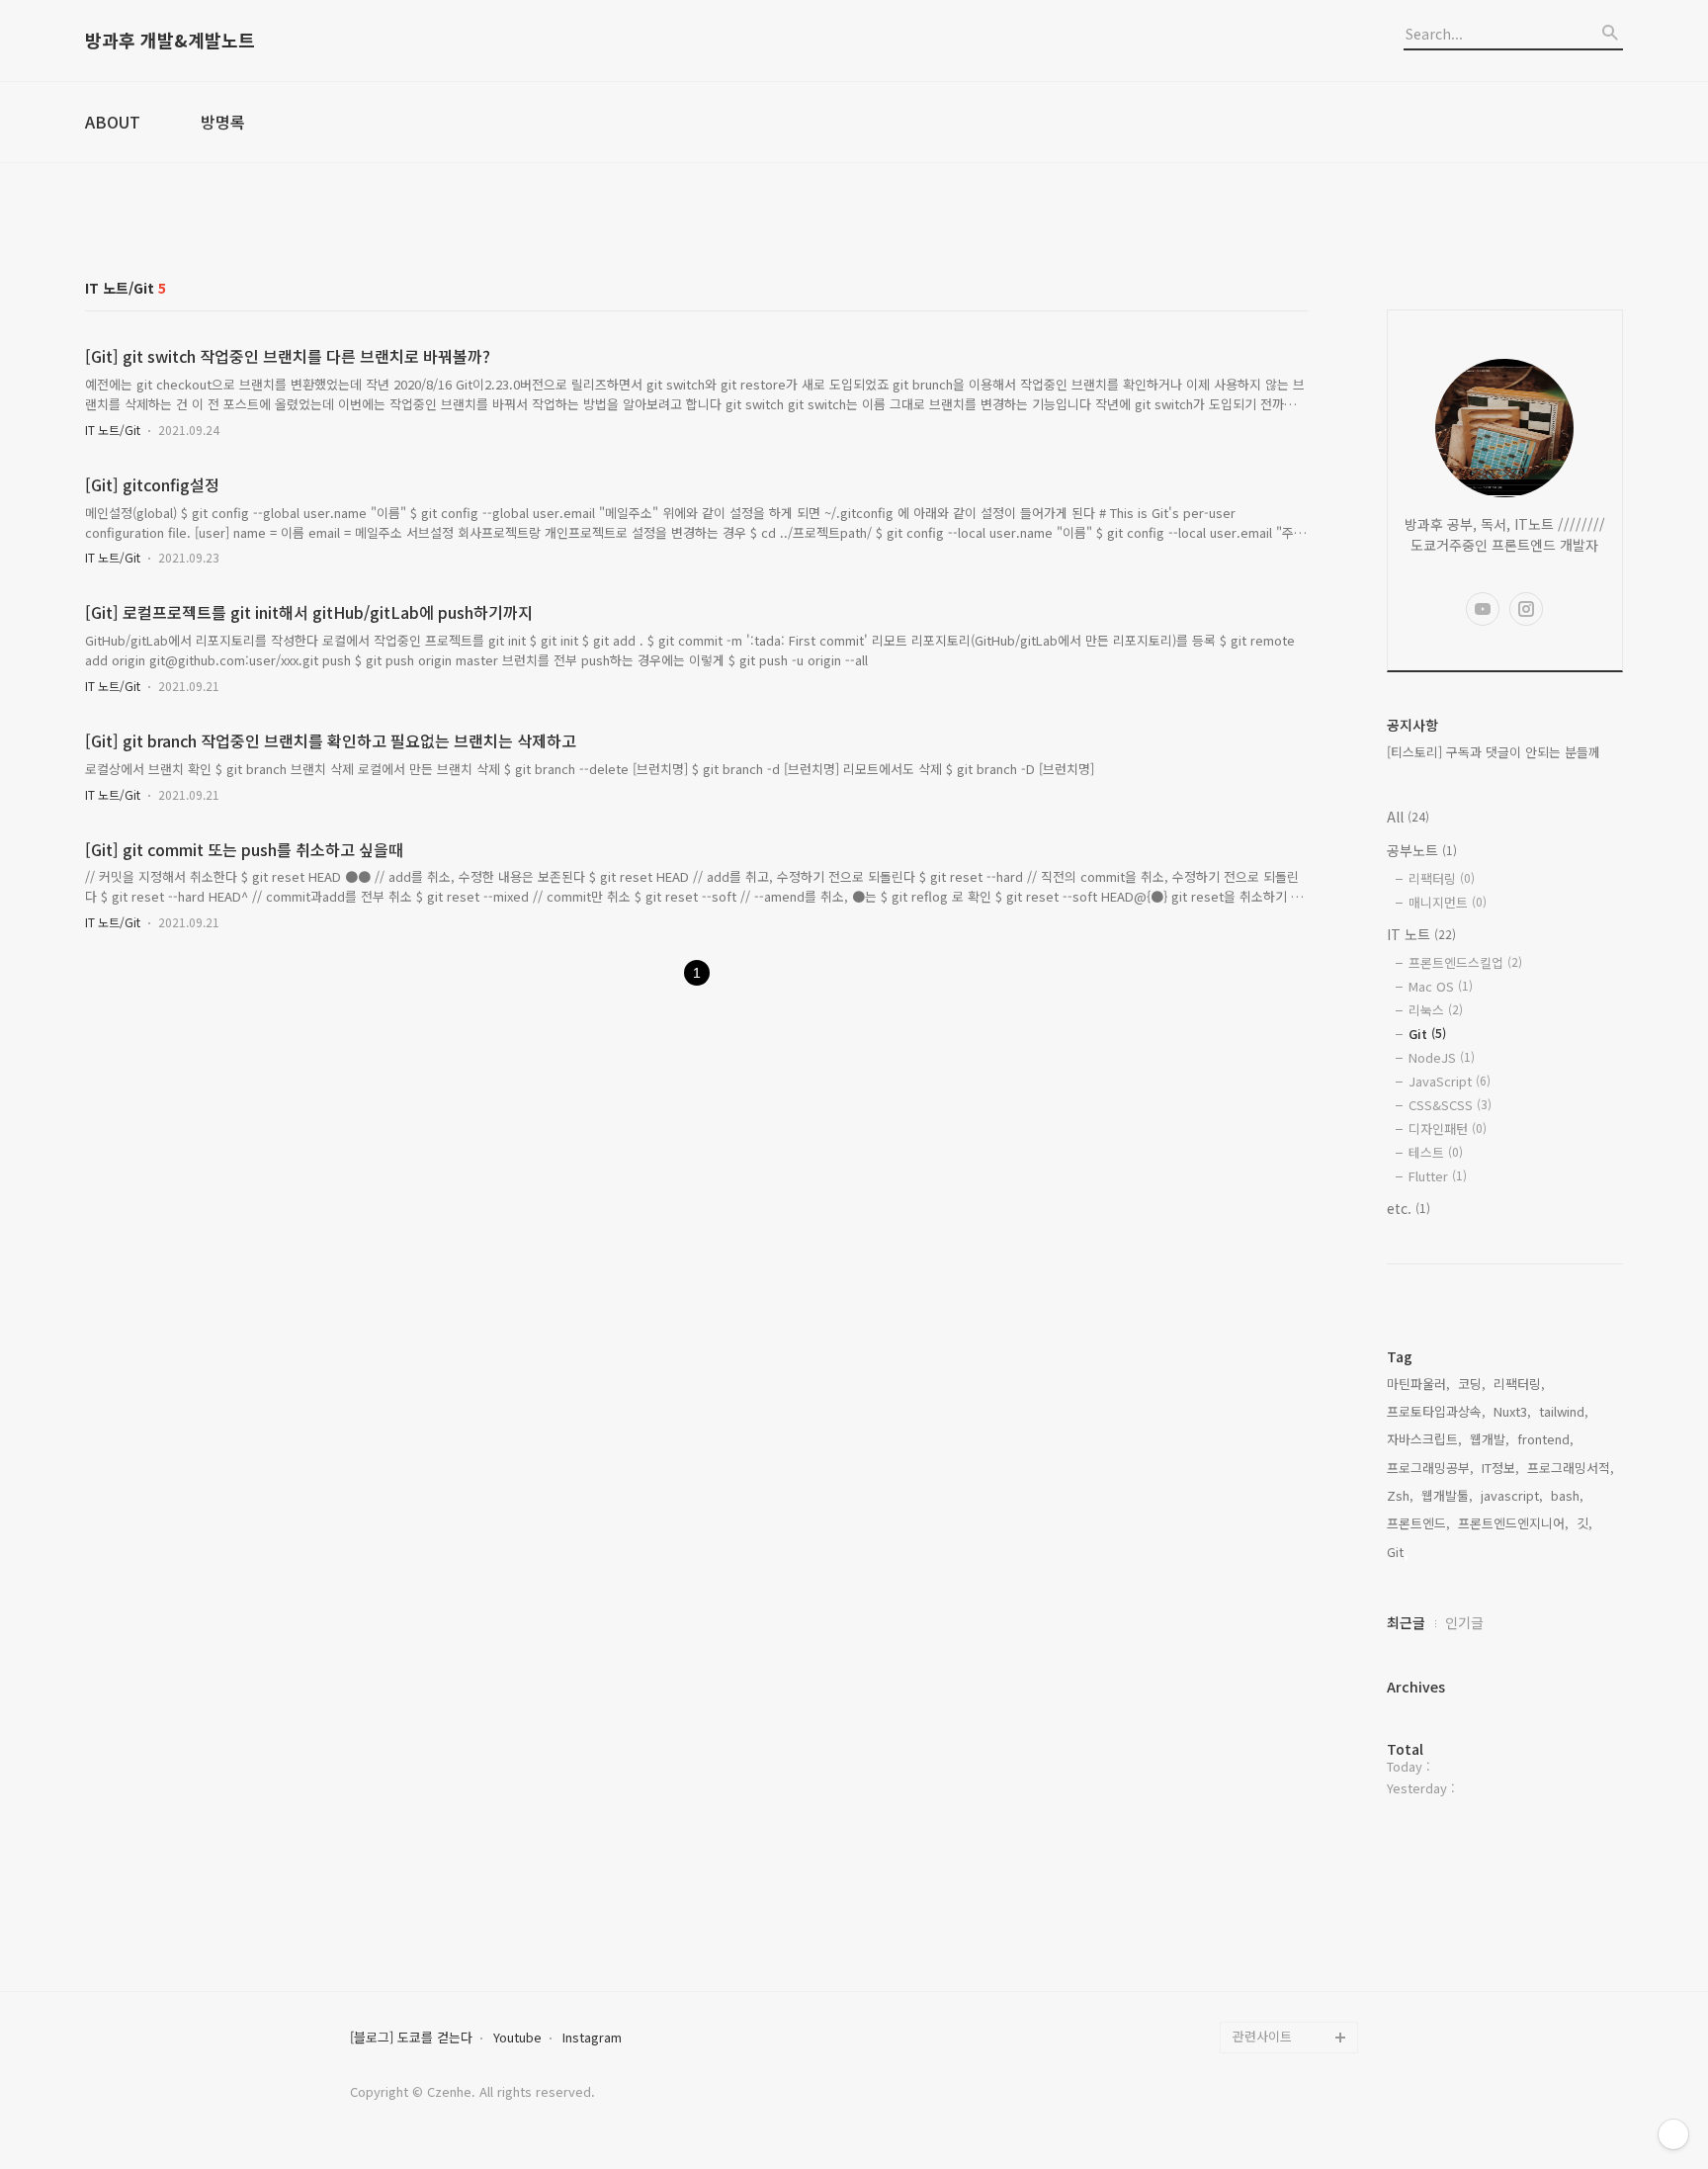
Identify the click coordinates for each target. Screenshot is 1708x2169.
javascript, (1512, 1495)
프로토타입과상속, (1436, 1411)
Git (1427, 1034)
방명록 (223, 122)
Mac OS (1441, 986)
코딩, (1472, 1384)
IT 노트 (1421, 934)
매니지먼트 (1448, 902)
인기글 (1464, 1622)
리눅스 (1436, 1010)
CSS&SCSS (1450, 1105)
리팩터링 (1442, 878)
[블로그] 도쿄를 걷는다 (411, 2038)
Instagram (592, 2038)
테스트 (1436, 1152)
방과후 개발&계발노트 (170, 41)
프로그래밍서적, (1571, 1468)
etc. (1409, 1208)
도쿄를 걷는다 (1271, 1974)
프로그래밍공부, (1430, 1468)
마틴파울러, (1418, 1384)
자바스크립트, (1424, 1439)
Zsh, (1400, 1495)
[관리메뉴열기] (1673, 2134)
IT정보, (1500, 1468)
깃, (1584, 1523)
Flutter (1438, 1176)
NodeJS (1442, 1057)
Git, (1397, 1552)
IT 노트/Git (113, 430)
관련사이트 (1262, 2036)
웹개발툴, (1447, 1495)
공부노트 (1422, 850)
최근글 (1406, 1622)
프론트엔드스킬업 (1465, 962)
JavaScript (1450, 1081)
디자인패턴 (1448, 1128)
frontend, (1545, 1439)
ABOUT (113, 122)
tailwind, (1564, 1411)
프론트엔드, (1418, 1523)
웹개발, (1490, 1439)
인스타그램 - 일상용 (1287, 1942)
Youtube (517, 2038)
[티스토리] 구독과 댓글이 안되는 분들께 (1494, 752)
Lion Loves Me (1277, 2005)
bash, (1567, 1495)
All (1408, 817)
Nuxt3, (1512, 1411)
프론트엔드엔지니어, (1513, 1523)
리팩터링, (1519, 1384)
